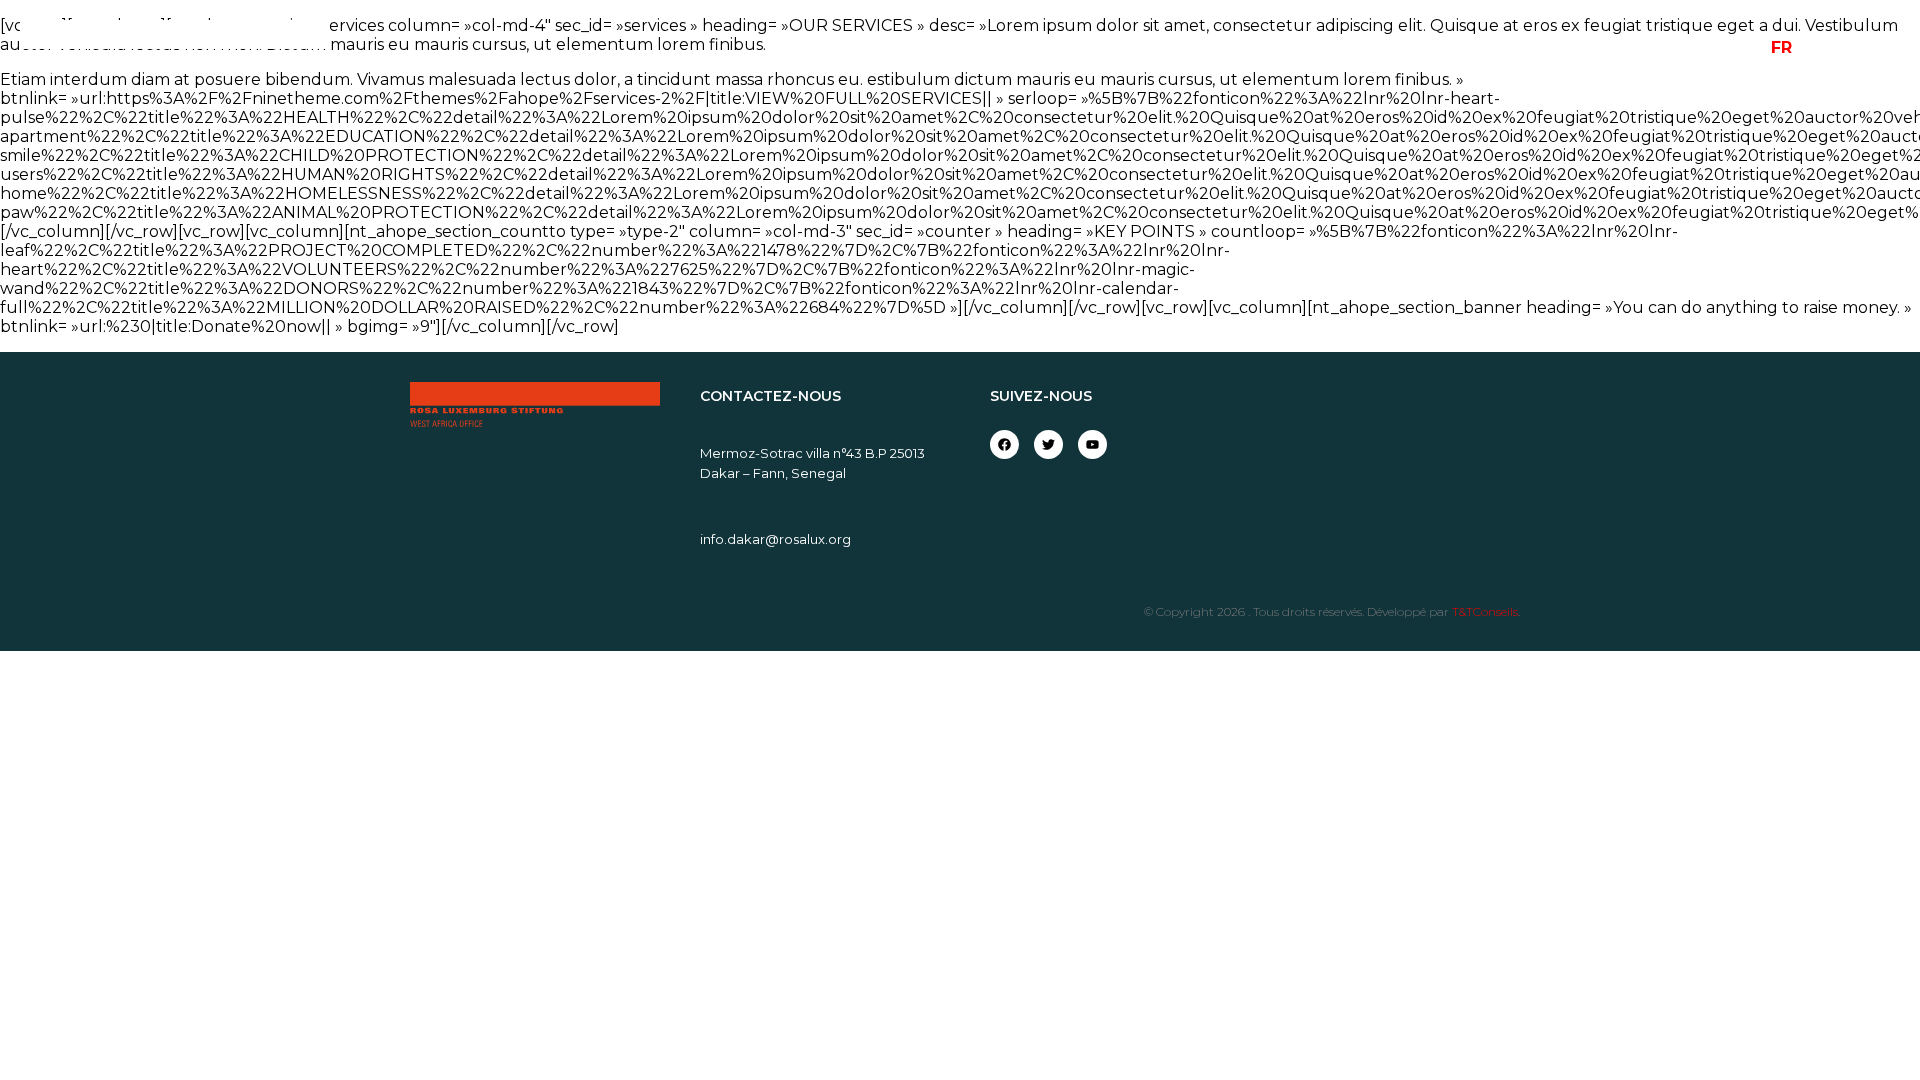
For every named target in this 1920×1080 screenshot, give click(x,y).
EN (1818, 47)
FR (1781, 47)
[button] (1882, 48)
